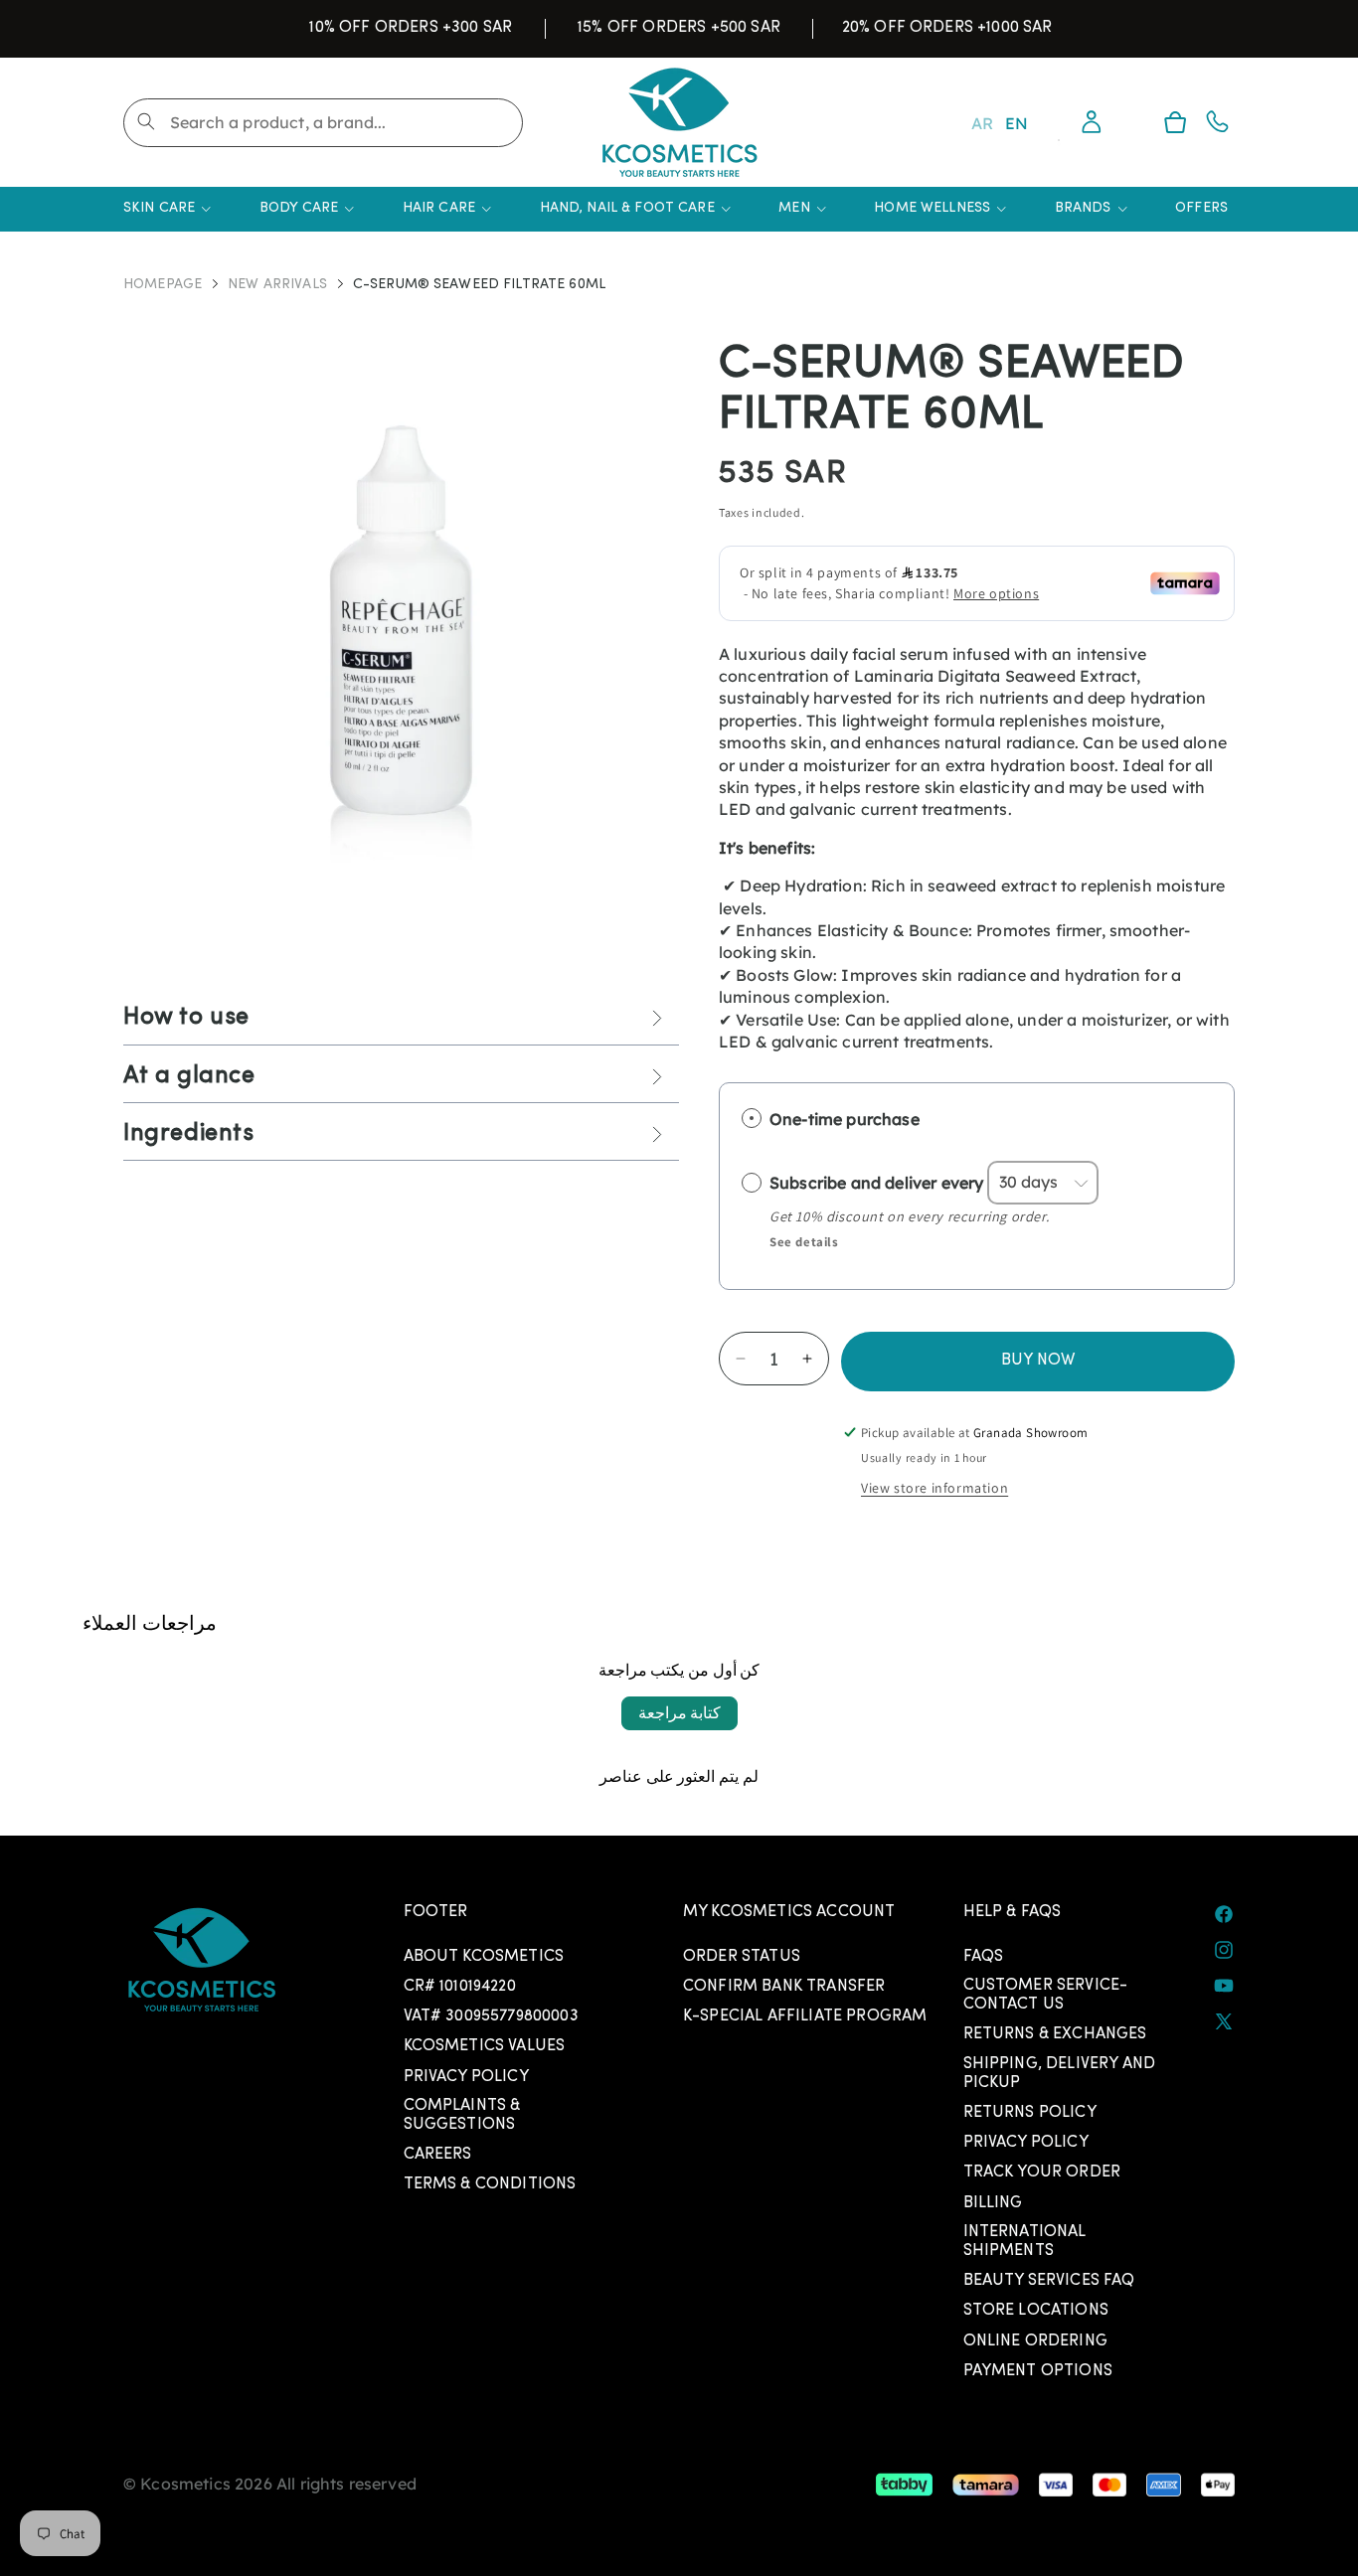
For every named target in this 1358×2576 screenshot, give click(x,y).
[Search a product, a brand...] (146, 121)
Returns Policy (1030, 2113)
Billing (993, 2203)
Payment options (1038, 2371)
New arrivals (277, 286)
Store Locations (1036, 2311)
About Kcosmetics (484, 1957)
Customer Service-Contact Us (1046, 1995)
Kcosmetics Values (485, 2046)
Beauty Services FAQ (1049, 2281)
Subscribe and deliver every (878, 1183)
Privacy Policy (466, 2077)
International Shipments (1025, 2242)
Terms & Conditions (490, 2184)
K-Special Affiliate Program (805, 2016)
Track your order (1042, 2173)
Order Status (742, 1957)
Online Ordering (1035, 2341)
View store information (934, 1488)
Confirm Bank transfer (784, 1987)
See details (804, 1242)
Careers (438, 2155)
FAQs (984, 1957)
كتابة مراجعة (679, 1713)
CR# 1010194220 (460, 1987)
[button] (1175, 122)
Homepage (163, 286)
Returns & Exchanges (1055, 2034)
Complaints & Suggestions (462, 2115)
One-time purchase (845, 1119)
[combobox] (323, 123)
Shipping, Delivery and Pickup (1060, 2074)
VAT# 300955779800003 (491, 2016)
